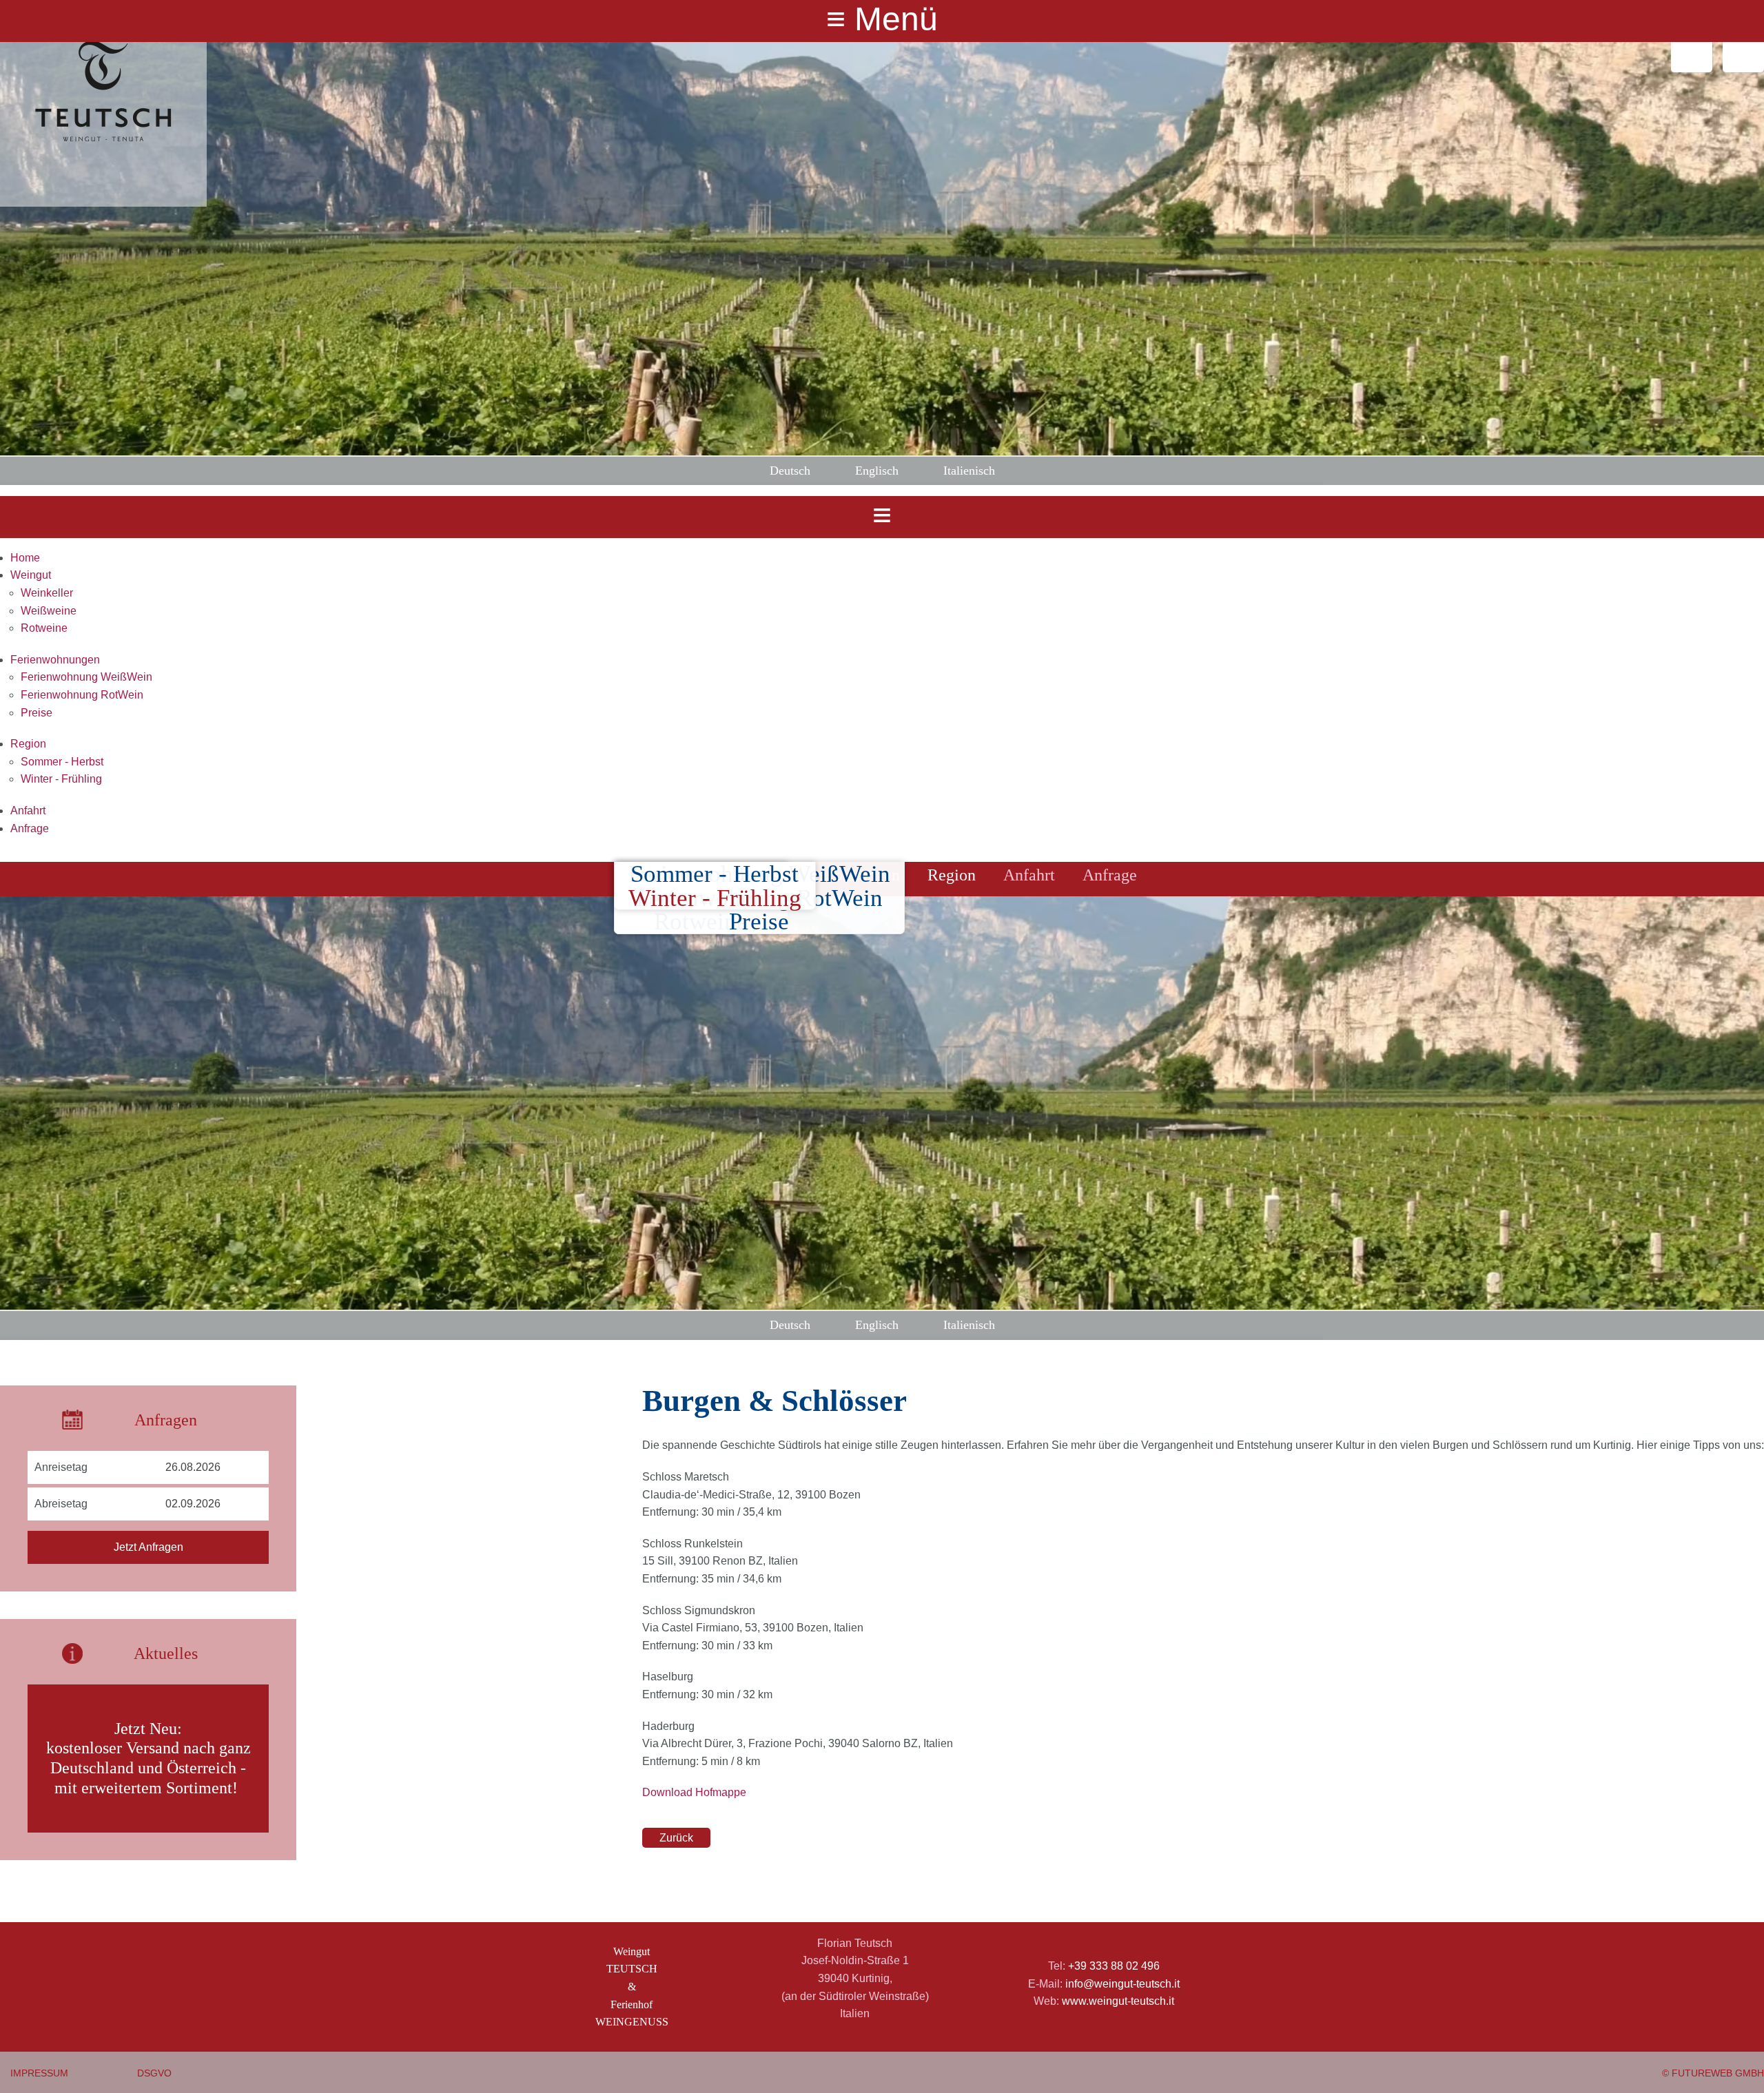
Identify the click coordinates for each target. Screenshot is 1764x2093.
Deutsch (790, 471)
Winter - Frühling (61, 779)
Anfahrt (28, 811)
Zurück (676, 1838)
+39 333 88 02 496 (1114, 1966)
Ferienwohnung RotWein (82, 695)
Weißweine (49, 611)
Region (28, 744)
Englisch (877, 471)
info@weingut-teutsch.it (1122, 1984)
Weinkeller (47, 593)
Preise (37, 713)
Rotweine (44, 628)
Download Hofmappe (694, 1792)
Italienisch (969, 471)
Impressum (39, 2073)
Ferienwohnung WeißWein (86, 677)
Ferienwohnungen (55, 660)
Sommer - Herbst (62, 762)
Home (25, 558)
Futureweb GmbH (1718, 2073)
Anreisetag (61, 1467)
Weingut (31, 575)
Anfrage (30, 828)
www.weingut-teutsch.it (1118, 2001)
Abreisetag (61, 1504)
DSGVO (154, 2073)
